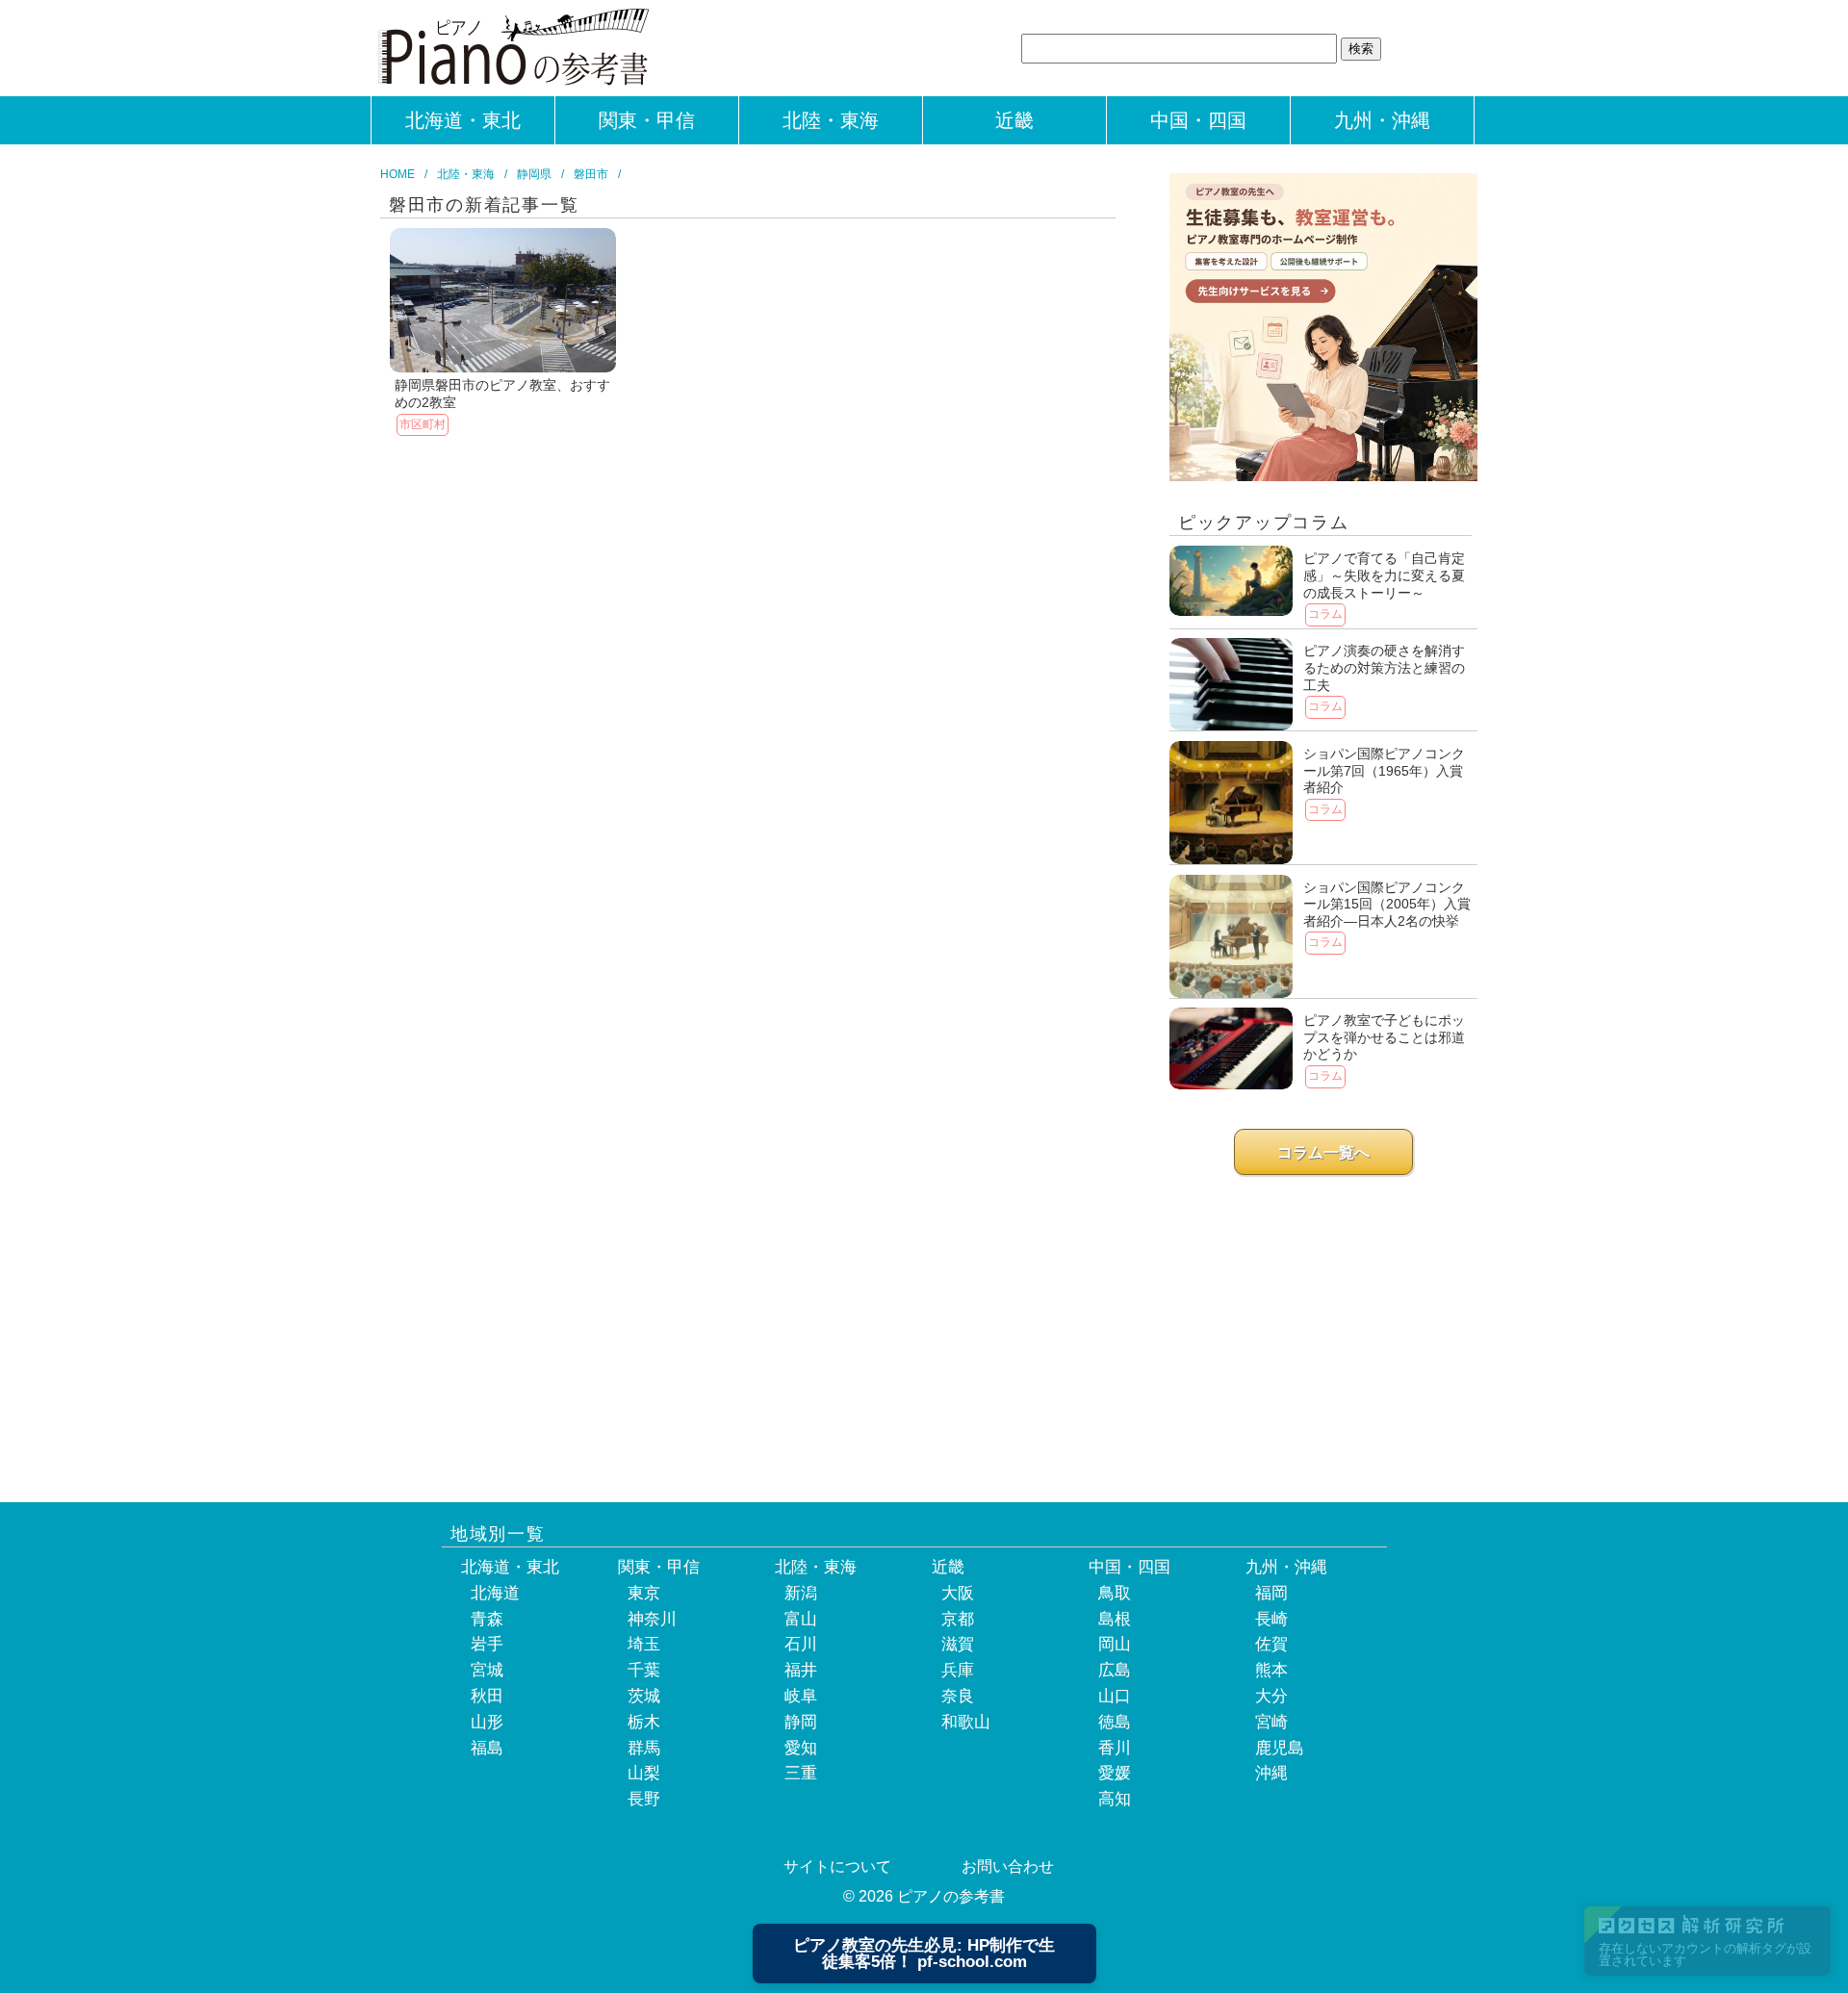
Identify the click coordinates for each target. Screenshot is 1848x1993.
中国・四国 (1198, 120)
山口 (1115, 1696)
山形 (487, 1722)
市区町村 (423, 424)
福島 (487, 1748)
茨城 (644, 1696)
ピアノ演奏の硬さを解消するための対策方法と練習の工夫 (1384, 667)
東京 (644, 1593)
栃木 (644, 1722)
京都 (958, 1619)
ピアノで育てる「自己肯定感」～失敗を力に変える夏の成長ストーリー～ (1384, 575)
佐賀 (1271, 1644)
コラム (1325, 614)
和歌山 (966, 1722)
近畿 (1014, 120)
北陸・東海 (831, 120)
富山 (801, 1619)
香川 (1115, 1748)
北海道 (495, 1593)
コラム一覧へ (1323, 1152)
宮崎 (1271, 1722)
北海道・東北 (463, 120)
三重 (801, 1773)
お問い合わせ (1008, 1866)
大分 (1271, 1696)
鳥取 (1115, 1593)
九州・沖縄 (1382, 120)
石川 (801, 1644)
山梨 (644, 1773)
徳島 (1115, 1722)
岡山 (1115, 1644)
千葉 (644, 1670)
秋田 (487, 1696)
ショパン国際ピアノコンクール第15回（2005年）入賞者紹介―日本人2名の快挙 (1387, 904)
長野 (644, 1799)
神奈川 (652, 1619)
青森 (487, 1619)
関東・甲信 (647, 120)
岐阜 (801, 1696)
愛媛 (1115, 1773)
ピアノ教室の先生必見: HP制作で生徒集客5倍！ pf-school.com (924, 1954)
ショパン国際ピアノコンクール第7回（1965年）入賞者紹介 (1384, 770)
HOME (398, 174)
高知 (1115, 1799)
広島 (1115, 1670)
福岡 (1271, 1593)
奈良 (958, 1696)
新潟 (801, 1593)
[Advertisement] (1323, 1324)
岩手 (487, 1644)
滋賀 (958, 1644)
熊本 (1271, 1670)
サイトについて (837, 1866)
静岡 (801, 1722)
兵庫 (958, 1670)
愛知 (801, 1748)
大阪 (958, 1593)
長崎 (1271, 1619)
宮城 (487, 1670)
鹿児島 (1280, 1748)
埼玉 (644, 1644)
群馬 (644, 1748)
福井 (801, 1670)
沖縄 (1271, 1773)
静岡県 (534, 174)
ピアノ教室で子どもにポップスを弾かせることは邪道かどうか (1384, 1037)
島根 (1115, 1619)
